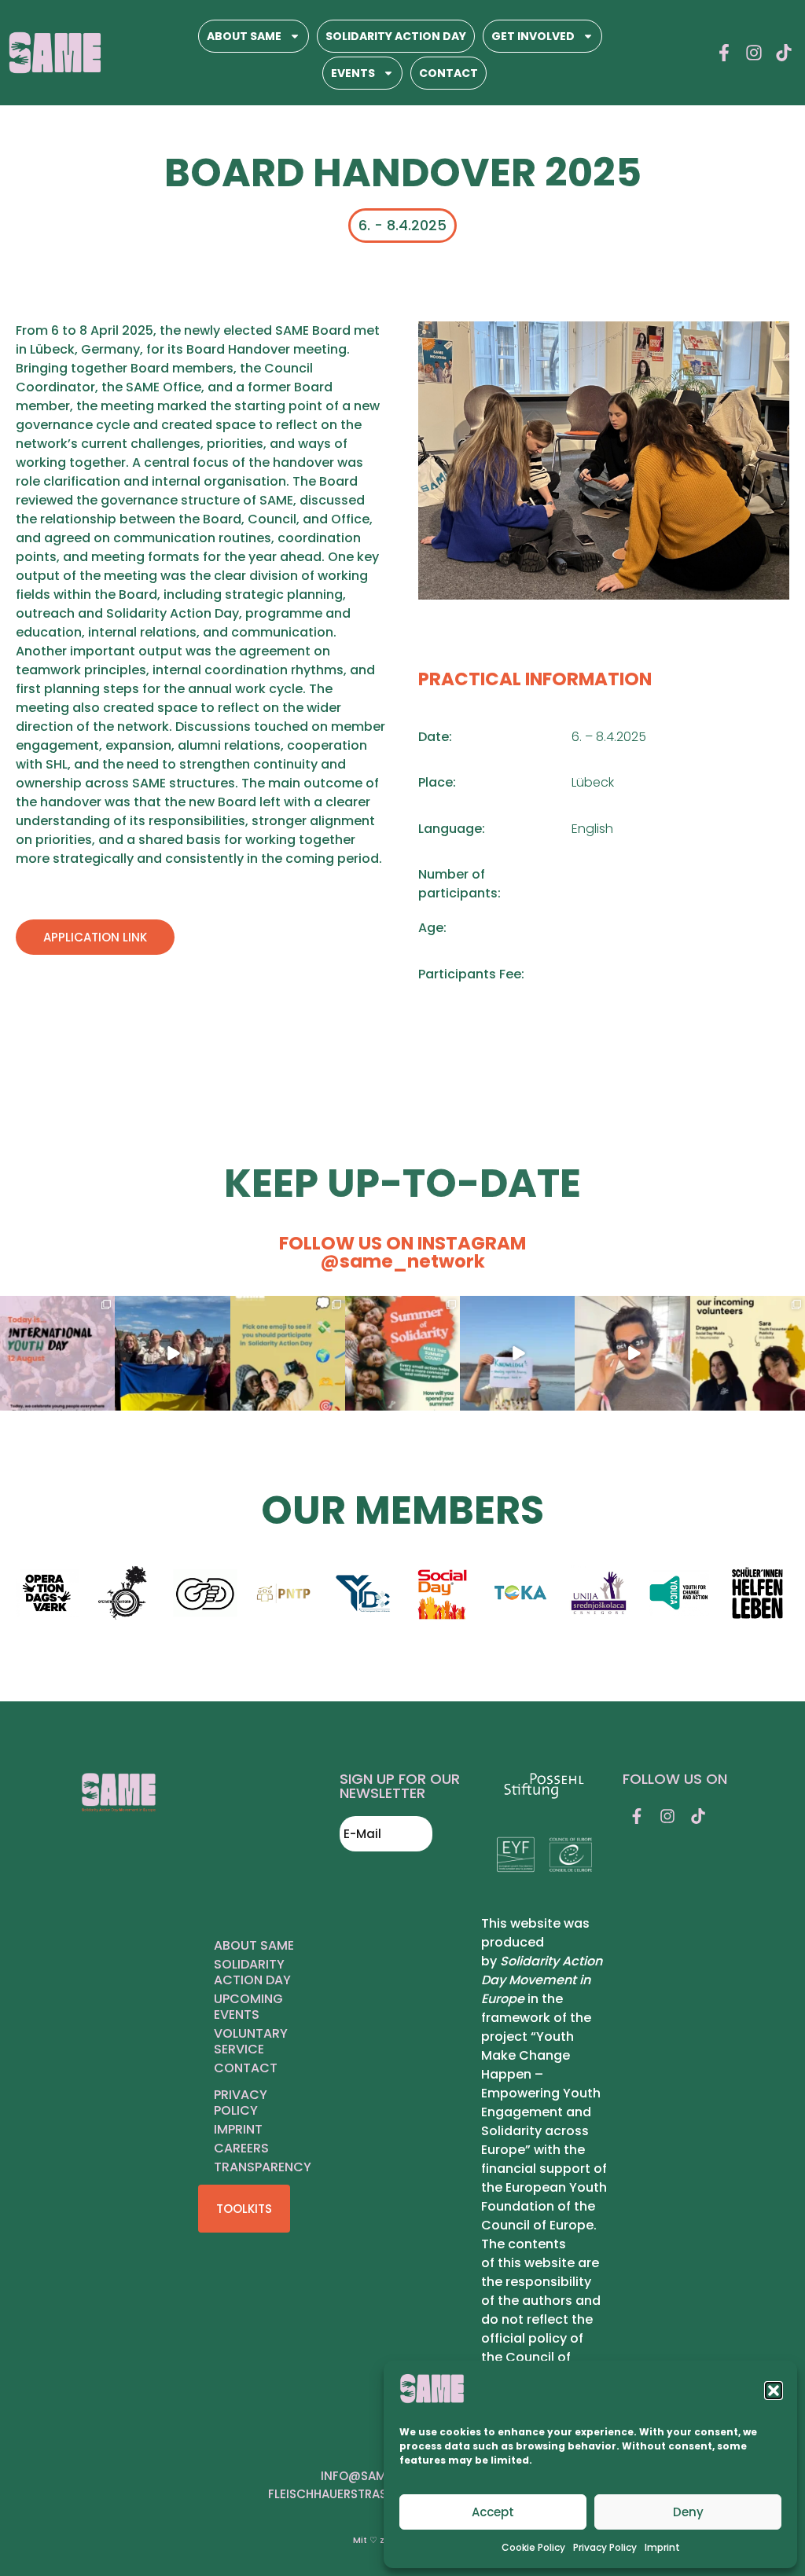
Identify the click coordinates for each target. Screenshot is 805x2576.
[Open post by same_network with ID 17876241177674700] (288, 1353)
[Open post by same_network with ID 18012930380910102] (632, 1353)
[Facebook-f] (724, 53)
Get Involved (533, 36)
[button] (774, 2391)
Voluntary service (251, 2041)
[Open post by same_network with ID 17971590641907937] (402, 1353)
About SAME (244, 36)
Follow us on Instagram (402, 1252)
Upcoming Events (248, 2007)
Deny (688, 2512)
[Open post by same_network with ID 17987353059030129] (57, 1353)
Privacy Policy (605, 2547)
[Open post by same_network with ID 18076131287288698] (748, 1353)
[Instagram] (754, 53)
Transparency (263, 2167)
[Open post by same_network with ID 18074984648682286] (517, 1353)
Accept (493, 2512)
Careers (241, 2148)
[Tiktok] (784, 53)
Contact (448, 73)
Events (353, 73)
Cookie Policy (533, 2547)
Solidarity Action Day (396, 36)
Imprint (662, 2547)
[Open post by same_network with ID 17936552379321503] (172, 1353)
